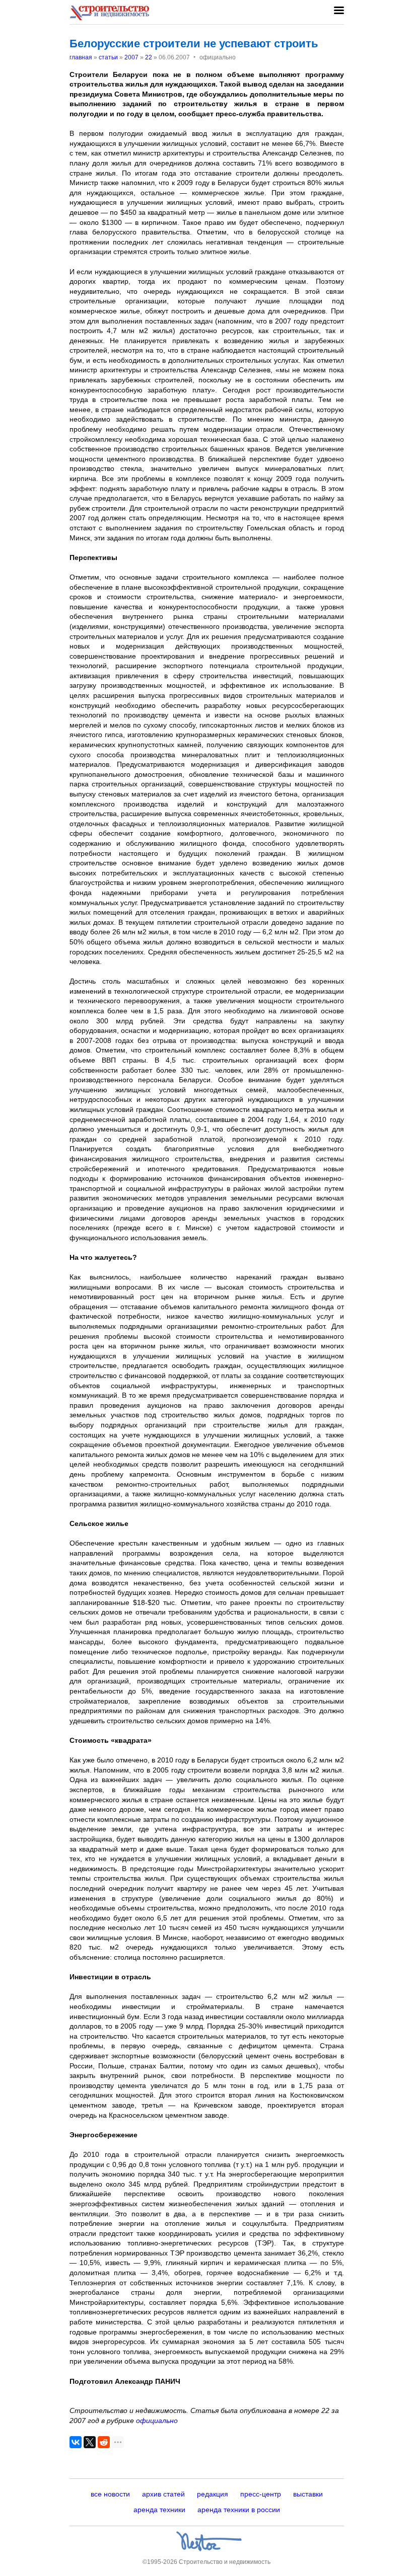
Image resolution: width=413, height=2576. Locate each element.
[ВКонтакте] (76, 2442)
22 (149, 57)
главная (81, 57)
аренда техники (159, 2510)
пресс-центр (261, 2494)
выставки (308, 2494)
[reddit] (104, 2442)
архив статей (163, 2494)
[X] (90, 2442)
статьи (108, 57)
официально (157, 2421)
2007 (131, 57)
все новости (110, 2494)
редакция (213, 2494)
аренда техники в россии (239, 2510)
